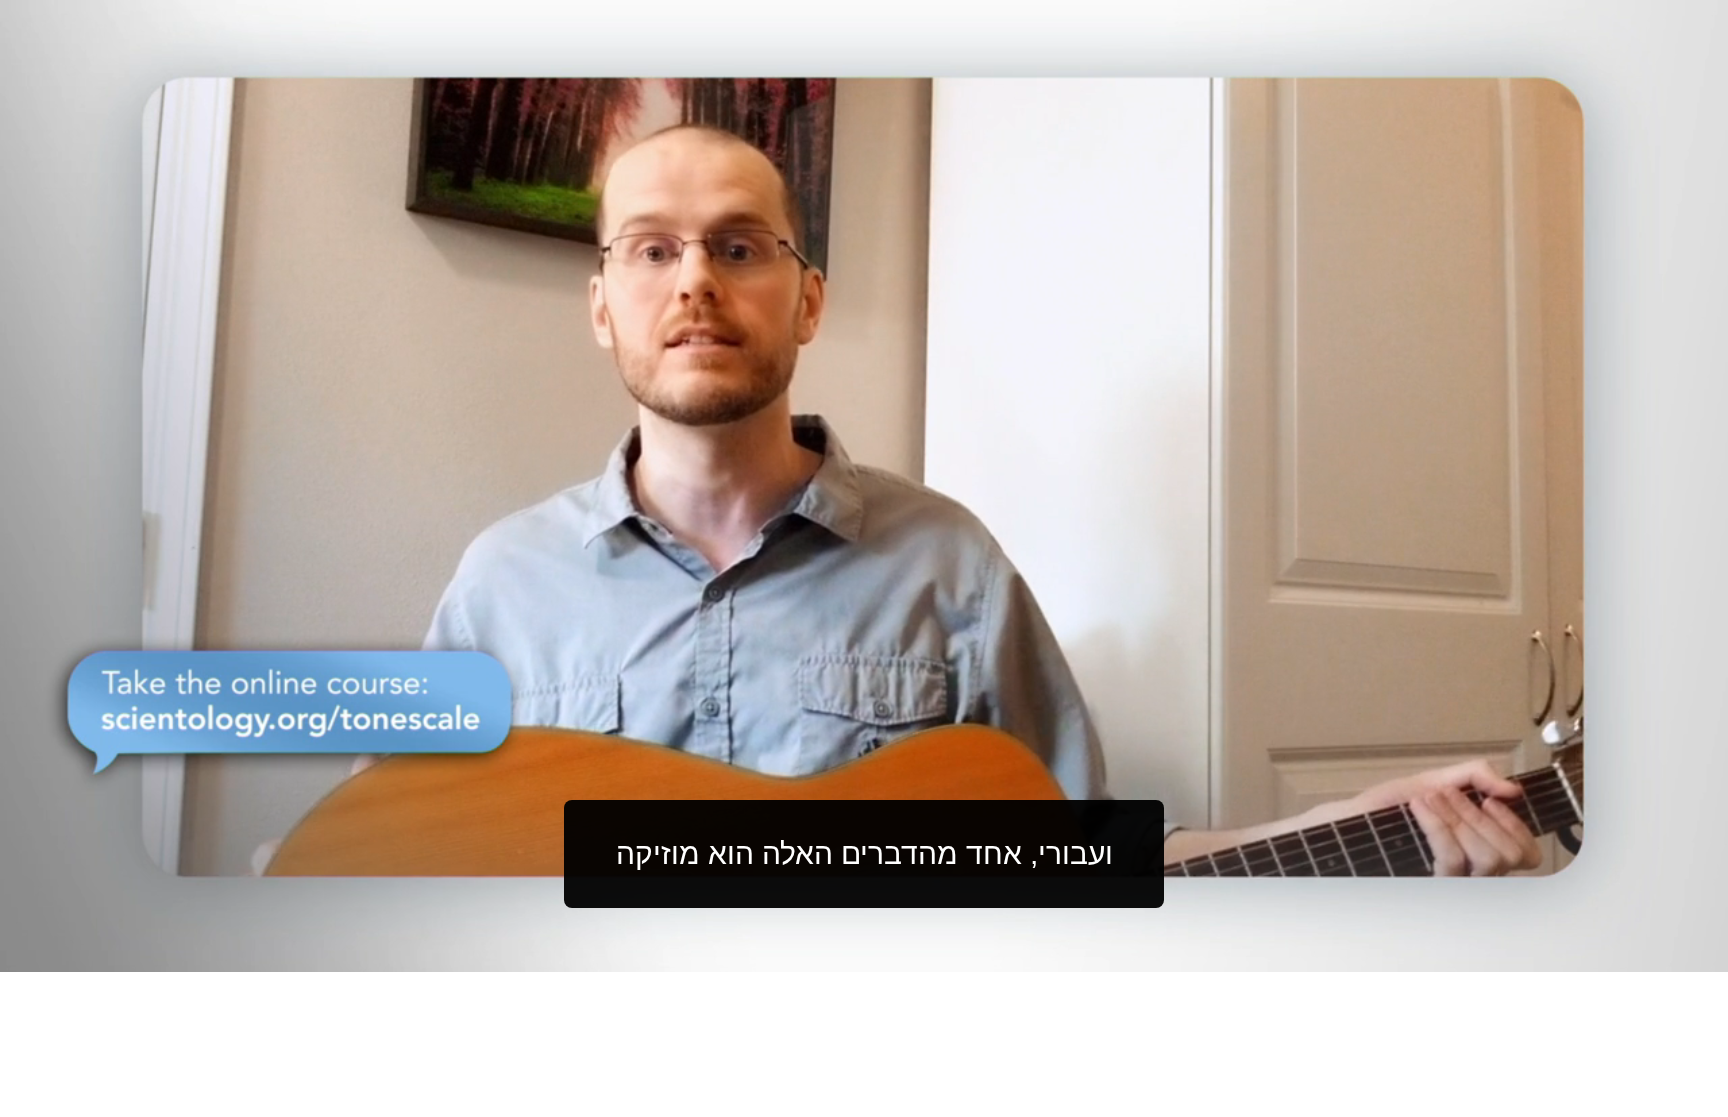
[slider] (904, 952)
